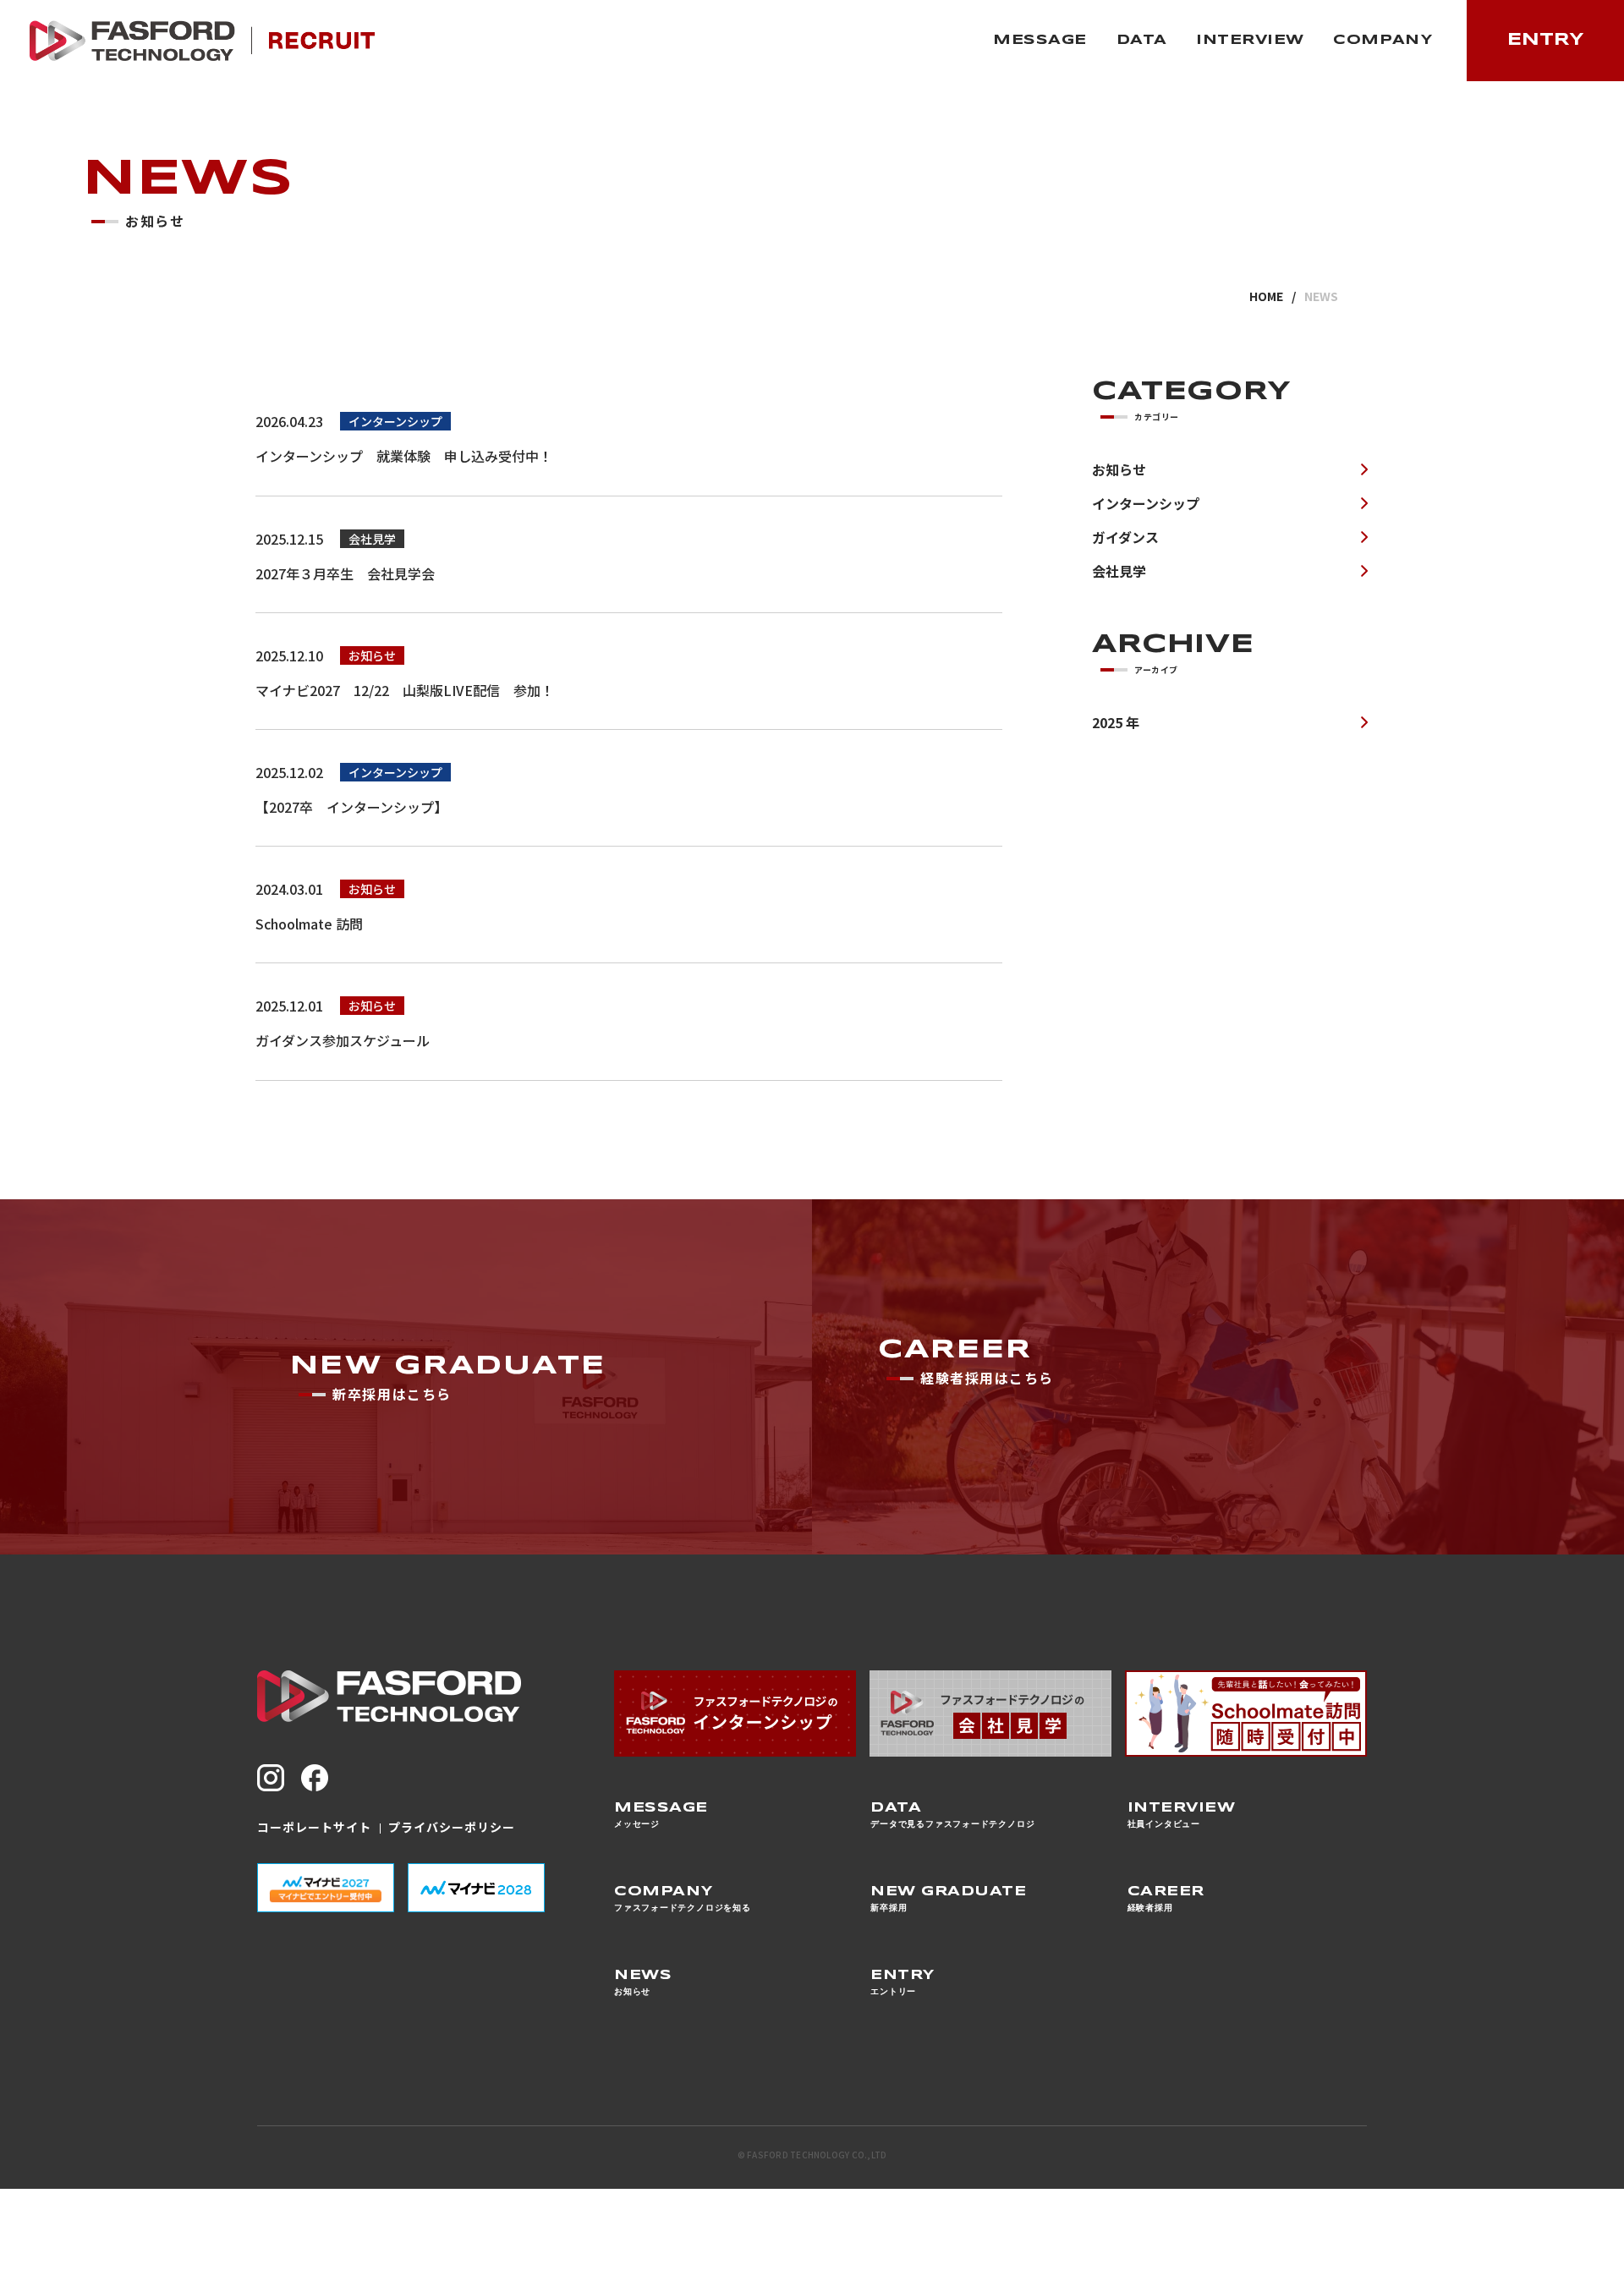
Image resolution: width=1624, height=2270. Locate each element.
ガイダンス (1125, 537)
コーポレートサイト (314, 1827)
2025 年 (1116, 722)
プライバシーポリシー (450, 1827)
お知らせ (1119, 469)
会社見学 (1119, 571)
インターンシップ (1146, 503)
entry (1546, 40)
